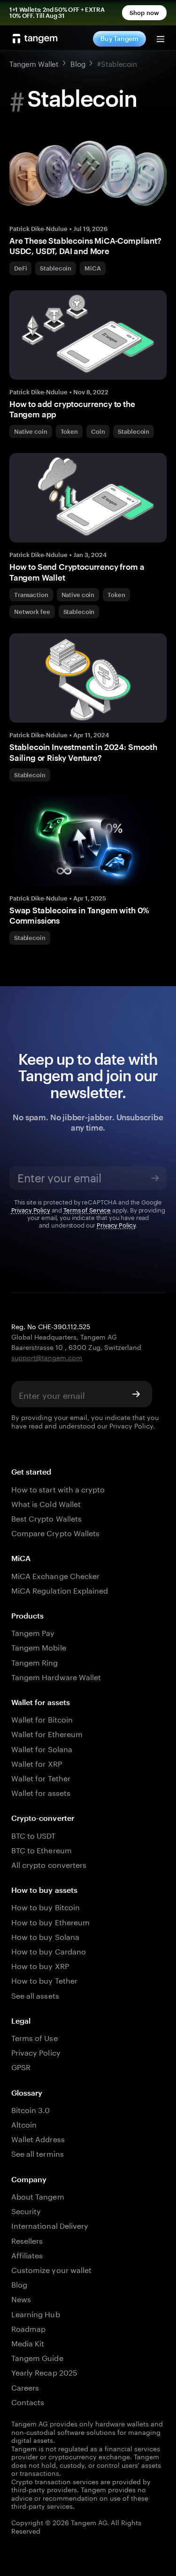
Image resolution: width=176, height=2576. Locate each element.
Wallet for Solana (42, 1748)
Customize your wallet (51, 2269)
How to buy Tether (44, 1980)
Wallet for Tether (41, 1777)
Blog (19, 2284)
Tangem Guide (37, 2357)
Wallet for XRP (37, 1763)
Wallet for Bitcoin (42, 1719)
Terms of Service (87, 1209)
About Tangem (38, 2196)
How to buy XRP (40, 1965)
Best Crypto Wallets (46, 1518)
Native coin (31, 431)
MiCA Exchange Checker (55, 1575)
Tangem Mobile (39, 1647)
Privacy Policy (31, 1209)
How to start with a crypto (58, 1488)
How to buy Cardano (49, 1950)
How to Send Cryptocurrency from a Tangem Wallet (77, 572)
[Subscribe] (155, 1178)
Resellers (27, 2240)
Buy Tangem (119, 38)
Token (69, 431)
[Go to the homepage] (35, 39)
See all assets (35, 1995)
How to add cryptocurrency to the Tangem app (72, 409)
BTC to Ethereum (42, 1849)
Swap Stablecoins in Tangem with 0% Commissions (79, 915)
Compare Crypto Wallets (55, 1532)
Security (26, 2210)
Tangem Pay (33, 1632)
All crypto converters (49, 1864)
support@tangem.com (47, 1357)
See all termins (38, 2153)
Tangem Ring (35, 1662)
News (21, 2298)
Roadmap (28, 2328)
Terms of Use (34, 2037)
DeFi (20, 268)
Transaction (31, 595)
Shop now (144, 13)
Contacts (28, 2401)
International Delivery (50, 2225)
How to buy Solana (45, 1936)
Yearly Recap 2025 (44, 2372)
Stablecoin (56, 268)
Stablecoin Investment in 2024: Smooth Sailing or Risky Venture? (83, 752)
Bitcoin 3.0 (31, 2109)
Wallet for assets (41, 1792)
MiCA (92, 268)
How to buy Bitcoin (46, 1906)
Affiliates (27, 2254)
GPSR (21, 2066)
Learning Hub (36, 2313)
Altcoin (24, 2124)
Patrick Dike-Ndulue (38, 229)
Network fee (32, 612)
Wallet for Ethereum (47, 1733)
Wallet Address (38, 2138)
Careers (25, 2387)
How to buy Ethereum (50, 1921)
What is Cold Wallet (46, 1503)
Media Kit (28, 2342)
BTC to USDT (34, 1835)
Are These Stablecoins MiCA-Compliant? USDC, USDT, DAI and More (85, 246)
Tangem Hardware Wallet (56, 1676)
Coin (98, 431)
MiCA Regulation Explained (60, 1590)
